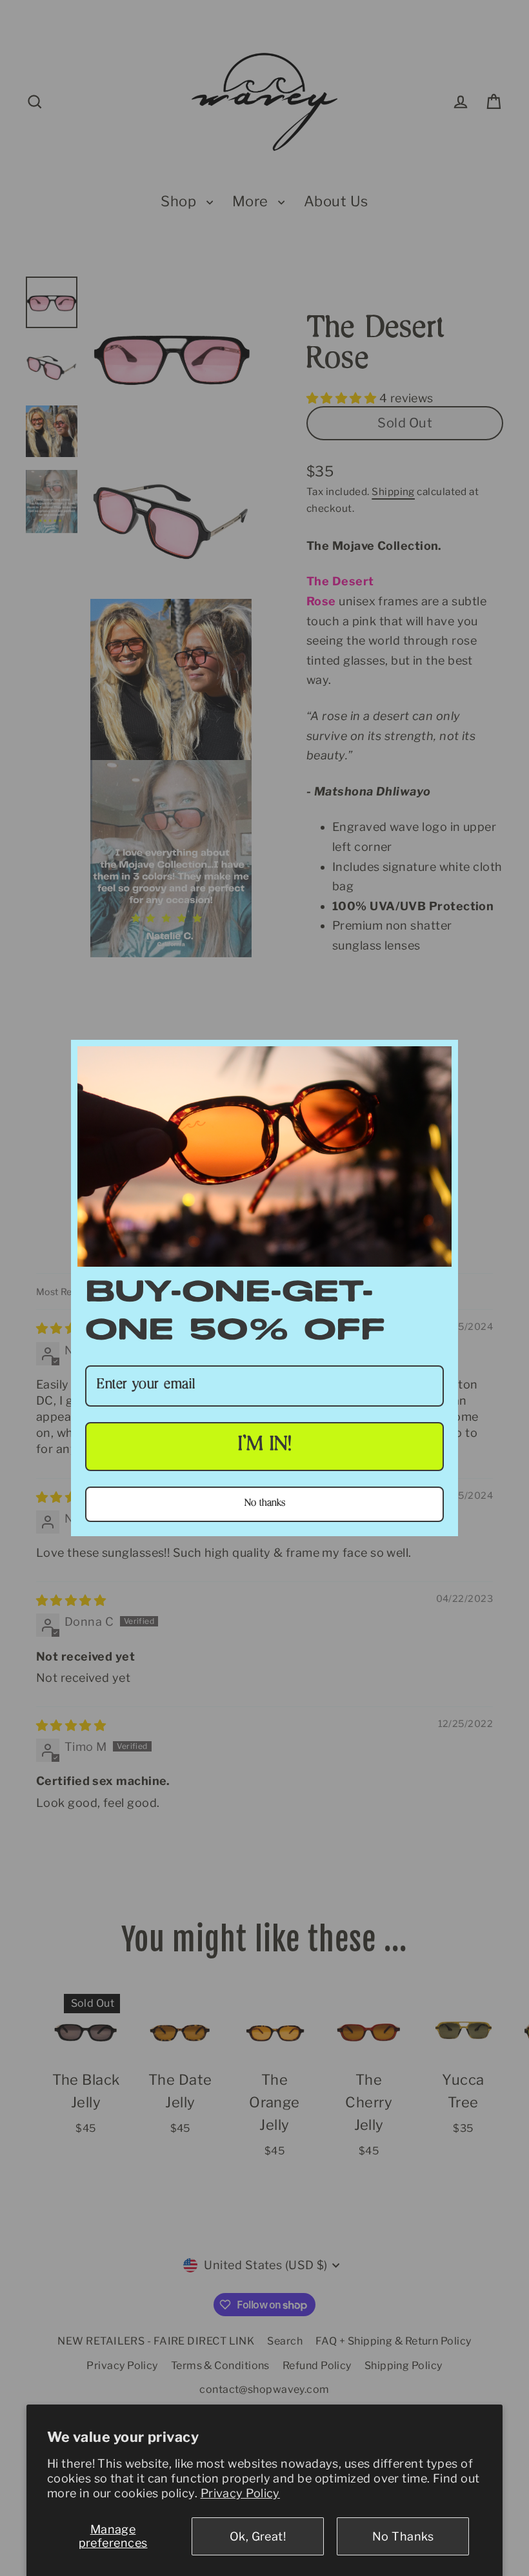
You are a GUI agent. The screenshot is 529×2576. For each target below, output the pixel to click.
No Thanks (403, 2536)
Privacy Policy (240, 2493)
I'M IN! (265, 1446)
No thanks (265, 1504)
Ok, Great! (258, 2536)
